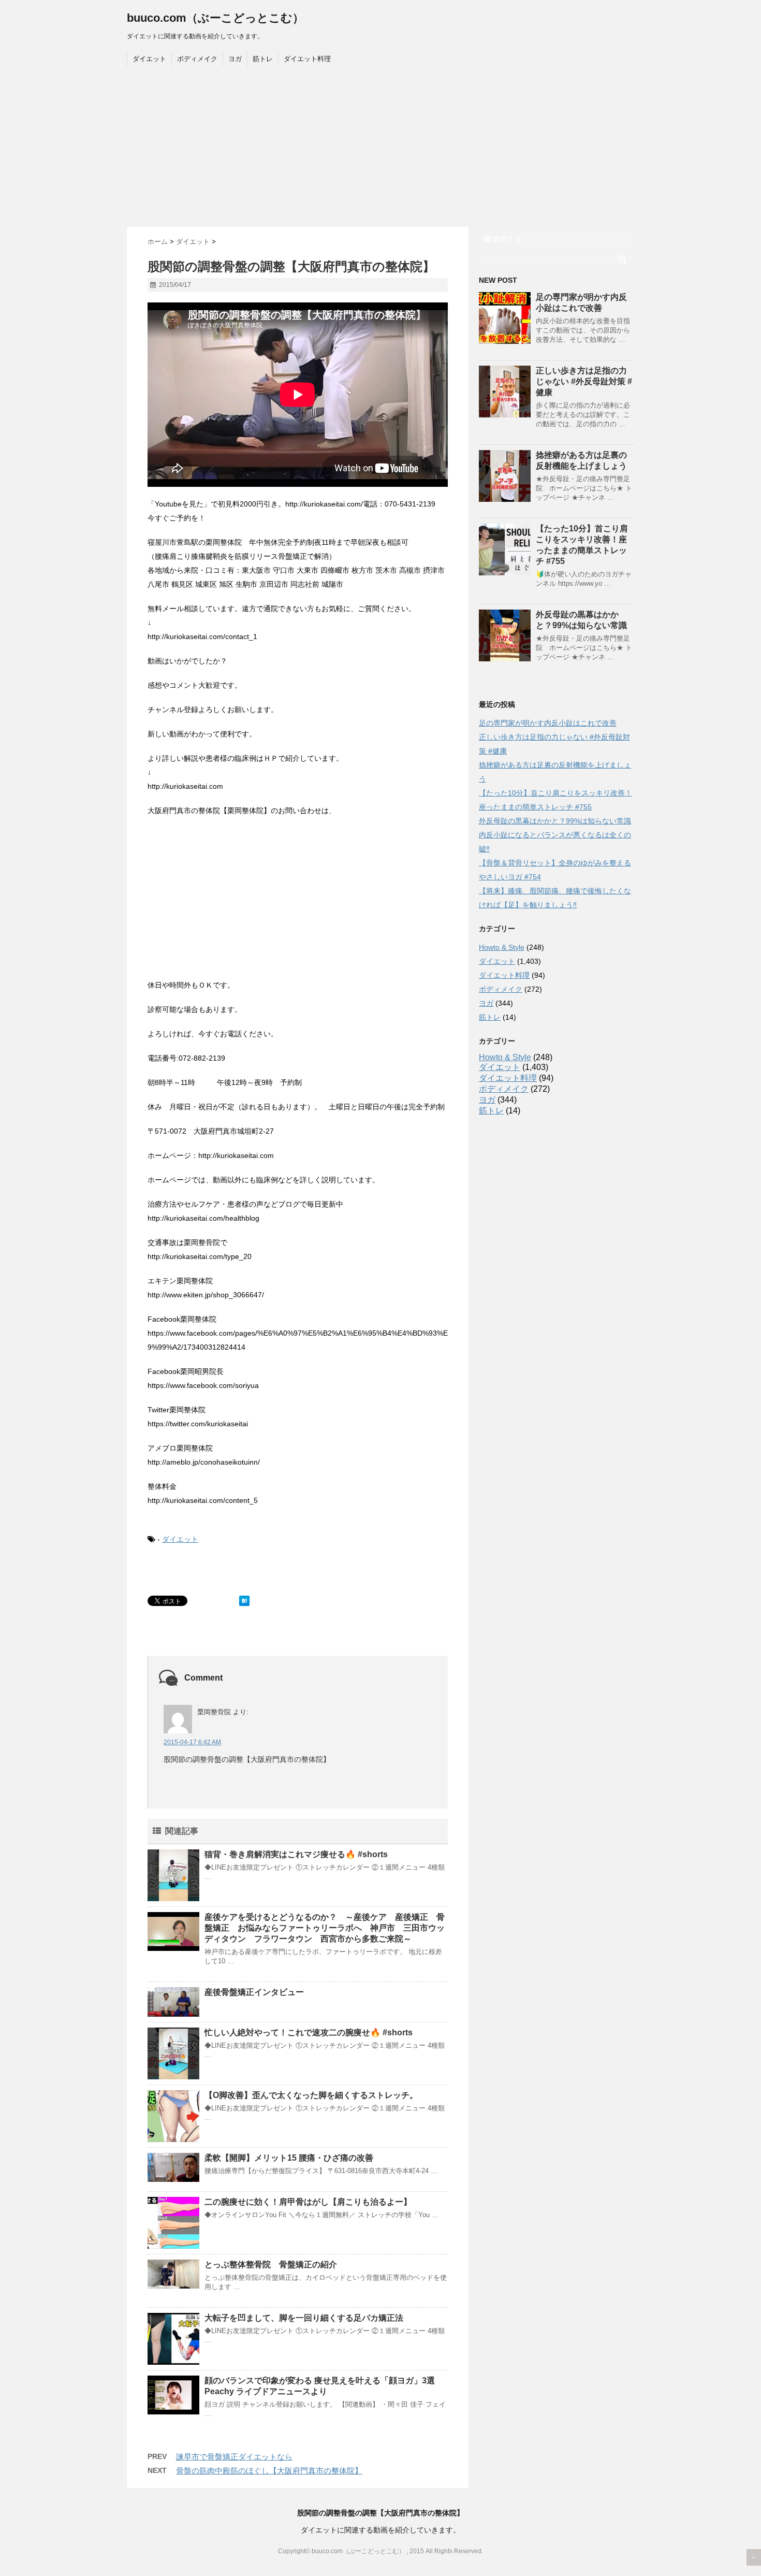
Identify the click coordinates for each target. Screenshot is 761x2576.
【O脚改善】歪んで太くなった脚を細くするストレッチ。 (311, 2095)
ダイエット (149, 59)
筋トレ (263, 59)
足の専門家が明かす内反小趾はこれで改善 (548, 723)
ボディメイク (197, 59)
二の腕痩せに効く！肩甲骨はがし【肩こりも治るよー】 (308, 2202)
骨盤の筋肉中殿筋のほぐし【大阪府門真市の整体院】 (269, 2471)
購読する (506, 239)
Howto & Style (502, 947)
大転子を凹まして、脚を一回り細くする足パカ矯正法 (304, 2318)
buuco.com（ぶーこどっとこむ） (215, 18)
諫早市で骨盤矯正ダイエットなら (234, 2457)
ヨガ (235, 59)
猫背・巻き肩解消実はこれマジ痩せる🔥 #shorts (296, 1854)
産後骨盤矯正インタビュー (254, 1992)
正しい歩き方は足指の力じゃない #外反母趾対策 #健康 (584, 381)
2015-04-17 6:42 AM (192, 1742)
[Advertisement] (380, 149)
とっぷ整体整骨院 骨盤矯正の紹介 (271, 2264)
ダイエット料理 (307, 59)
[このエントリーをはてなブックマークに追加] (244, 1601)
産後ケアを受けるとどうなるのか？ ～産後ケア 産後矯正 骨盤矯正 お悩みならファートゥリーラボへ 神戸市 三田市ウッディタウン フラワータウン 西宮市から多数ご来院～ (325, 1928)
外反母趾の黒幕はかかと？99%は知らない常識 (555, 821)
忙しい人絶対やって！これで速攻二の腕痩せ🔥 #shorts (309, 2032)
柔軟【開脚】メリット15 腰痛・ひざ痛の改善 (289, 2158)
